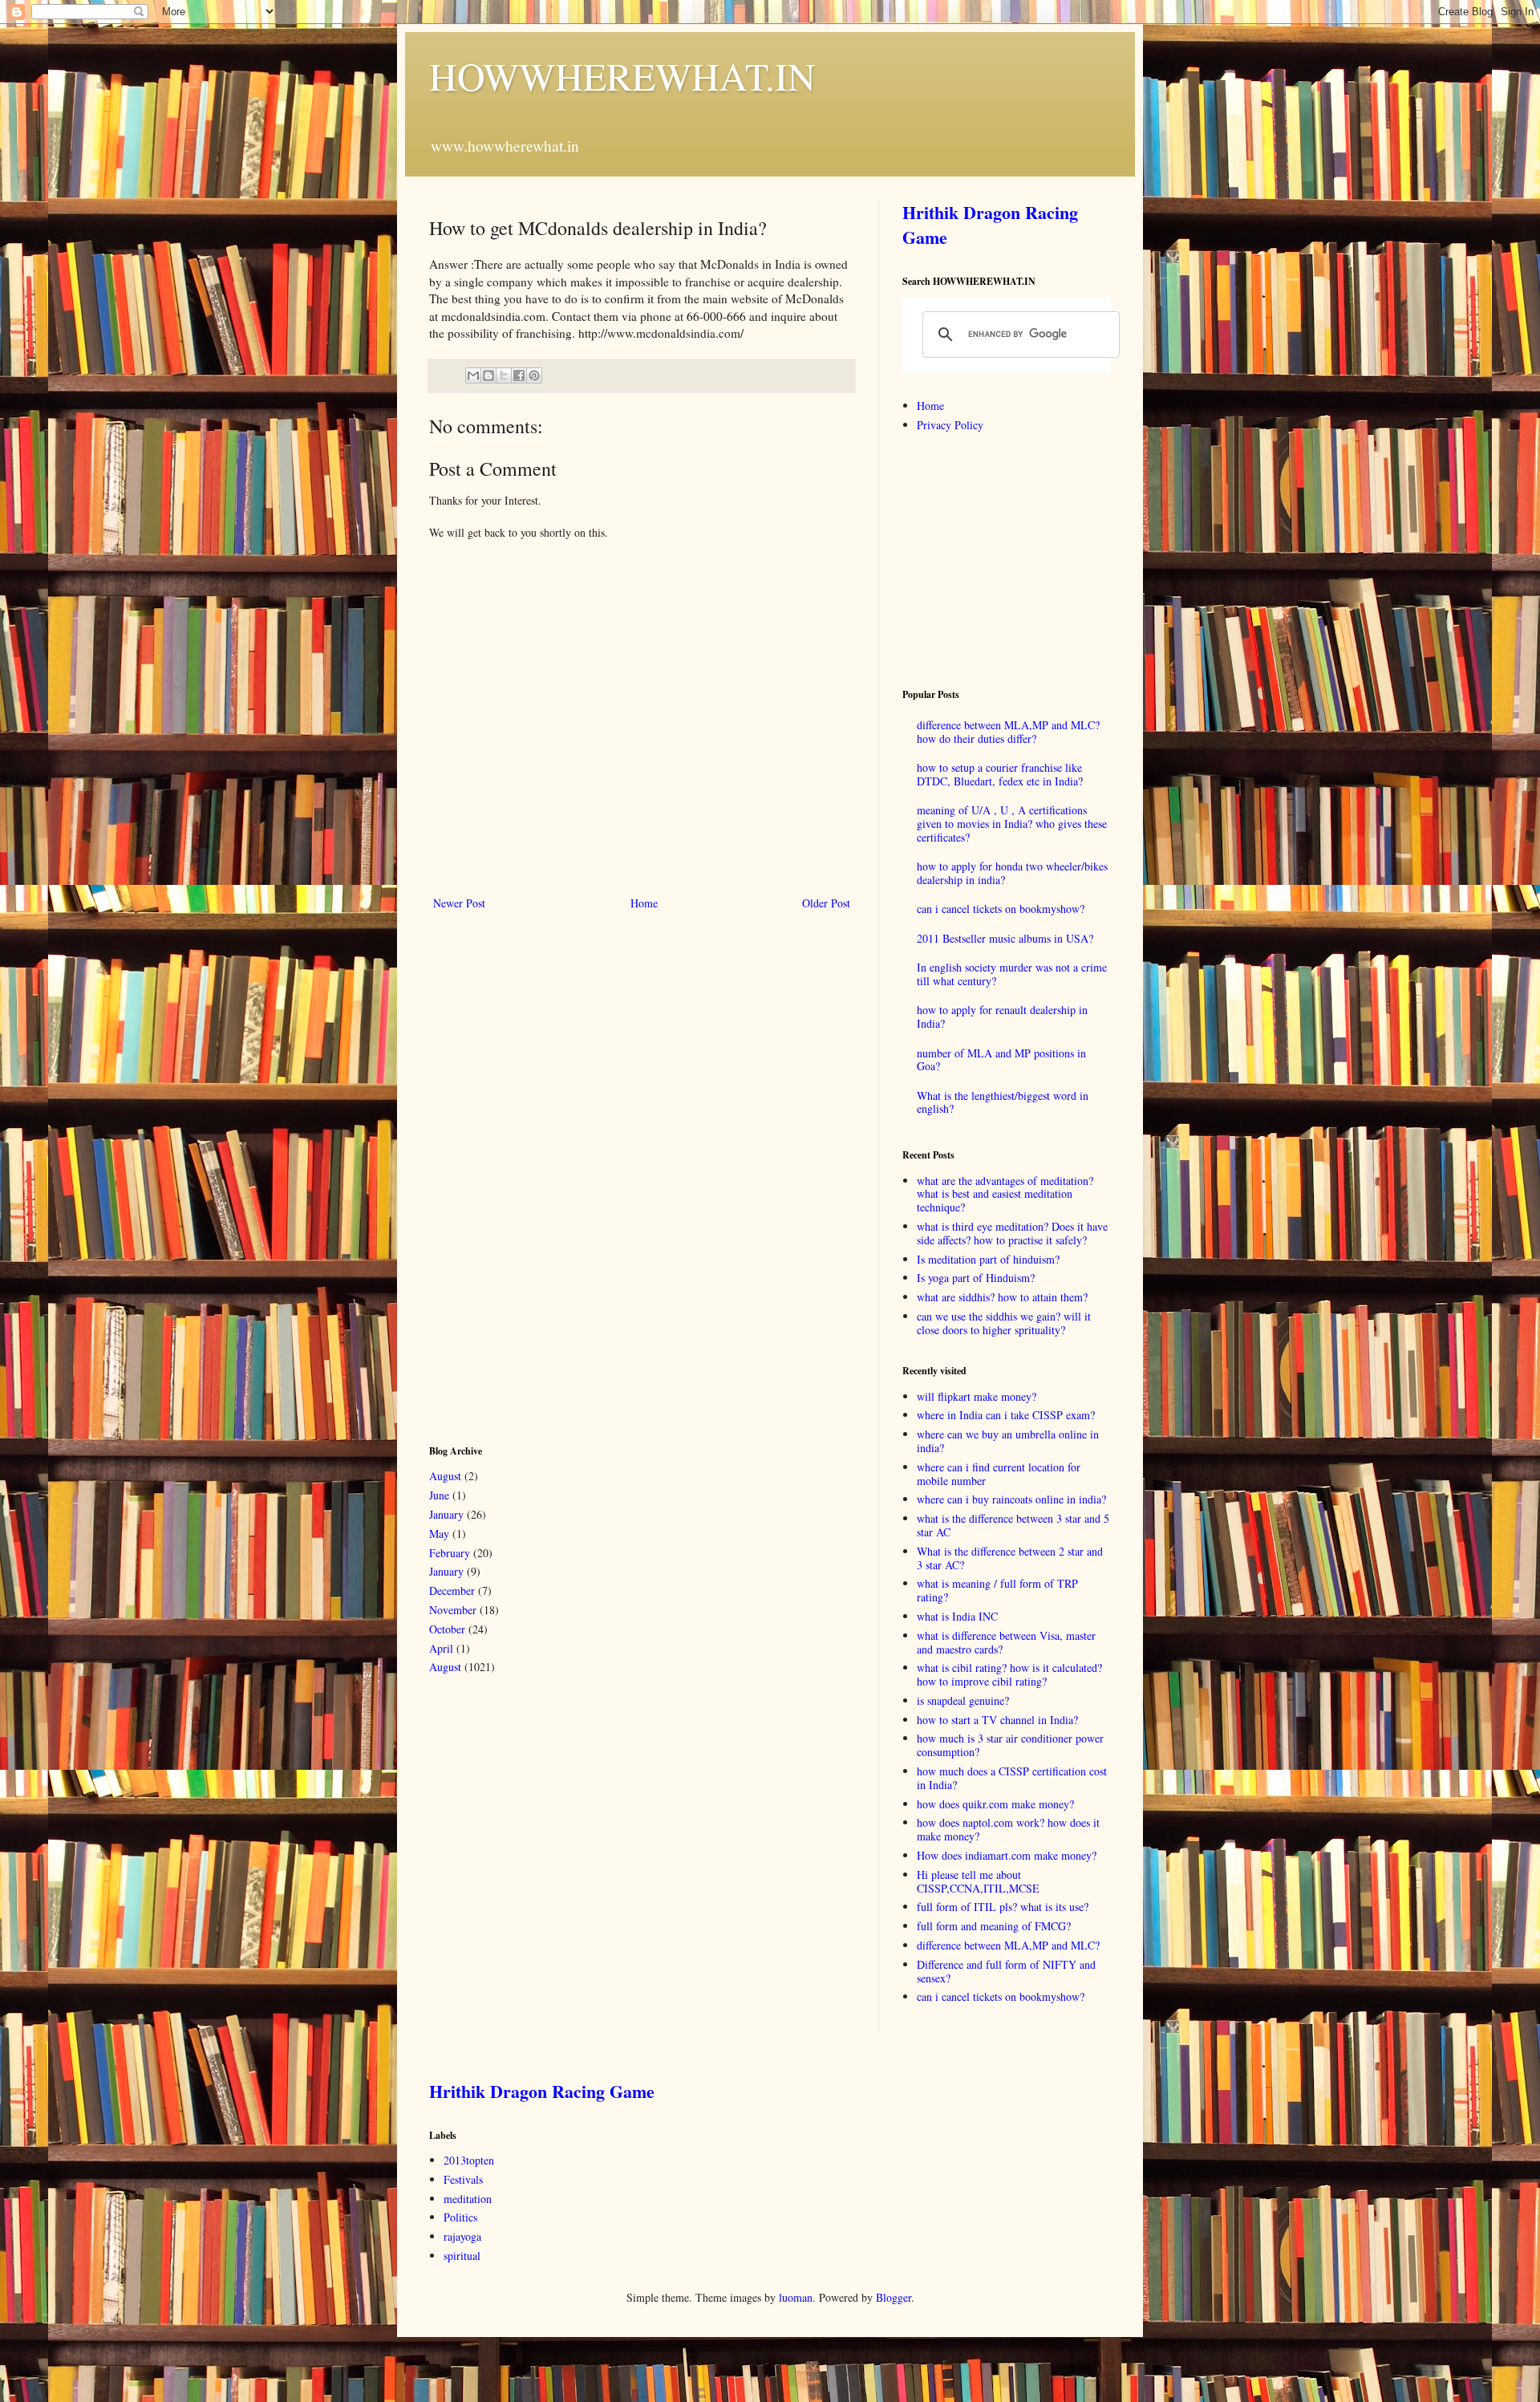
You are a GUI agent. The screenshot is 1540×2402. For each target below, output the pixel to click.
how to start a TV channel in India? (997, 1720)
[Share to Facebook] (519, 375)
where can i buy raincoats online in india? (1011, 1499)
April (441, 1648)
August (445, 1476)
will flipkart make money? (977, 1396)
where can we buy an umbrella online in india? (1008, 1441)
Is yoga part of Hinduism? (976, 1278)
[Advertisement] (549, 1175)
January (446, 1514)
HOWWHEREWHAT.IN (622, 75)
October (447, 1629)
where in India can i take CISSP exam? (1006, 1415)
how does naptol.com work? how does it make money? (1008, 1829)
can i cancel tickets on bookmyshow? (1001, 909)
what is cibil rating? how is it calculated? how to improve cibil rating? (1009, 1674)
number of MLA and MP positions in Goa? (1001, 1060)
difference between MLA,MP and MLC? (1008, 1945)
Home (644, 903)
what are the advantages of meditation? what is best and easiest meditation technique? (1005, 1194)
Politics (460, 2217)
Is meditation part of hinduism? (988, 1259)
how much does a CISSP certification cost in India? (1012, 1778)
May (439, 1534)
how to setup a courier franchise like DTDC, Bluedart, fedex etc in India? (1000, 774)
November (453, 1610)
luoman (796, 2297)
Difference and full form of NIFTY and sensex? (1006, 1971)
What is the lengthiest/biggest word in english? (1003, 1102)
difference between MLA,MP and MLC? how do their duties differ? (1008, 732)
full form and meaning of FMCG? (994, 1926)
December (452, 1591)
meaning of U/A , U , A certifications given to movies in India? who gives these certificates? (1012, 824)
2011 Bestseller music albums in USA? (1005, 938)
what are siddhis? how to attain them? (1002, 1297)
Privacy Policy (950, 425)
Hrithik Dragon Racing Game (990, 225)
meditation (468, 2199)
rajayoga (462, 2236)
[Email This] (473, 375)
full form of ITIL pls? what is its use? (1003, 1907)
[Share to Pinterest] (534, 375)
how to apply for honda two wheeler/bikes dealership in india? (1012, 873)
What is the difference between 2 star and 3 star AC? (1010, 1558)
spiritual (462, 2256)
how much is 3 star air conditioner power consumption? (1010, 1745)
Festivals (463, 2179)
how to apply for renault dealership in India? (1002, 1016)
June (439, 1495)
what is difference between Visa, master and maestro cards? (1006, 1642)
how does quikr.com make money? (995, 1804)
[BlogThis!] (488, 375)
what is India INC (957, 1616)
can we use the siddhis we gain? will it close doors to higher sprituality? (1004, 1323)
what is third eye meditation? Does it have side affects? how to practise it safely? (1012, 1233)
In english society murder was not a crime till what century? (1012, 974)
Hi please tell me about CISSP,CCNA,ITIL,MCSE (978, 1881)
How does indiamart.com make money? (1007, 1855)
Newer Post (459, 903)
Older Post (826, 903)
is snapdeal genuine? (963, 1700)
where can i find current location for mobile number (999, 1474)
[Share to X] (504, 375)
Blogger (894, 2297)
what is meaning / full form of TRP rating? (997, 1590)
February (450, 1553)
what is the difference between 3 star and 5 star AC (1013, 1525)
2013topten (469, 2160)
